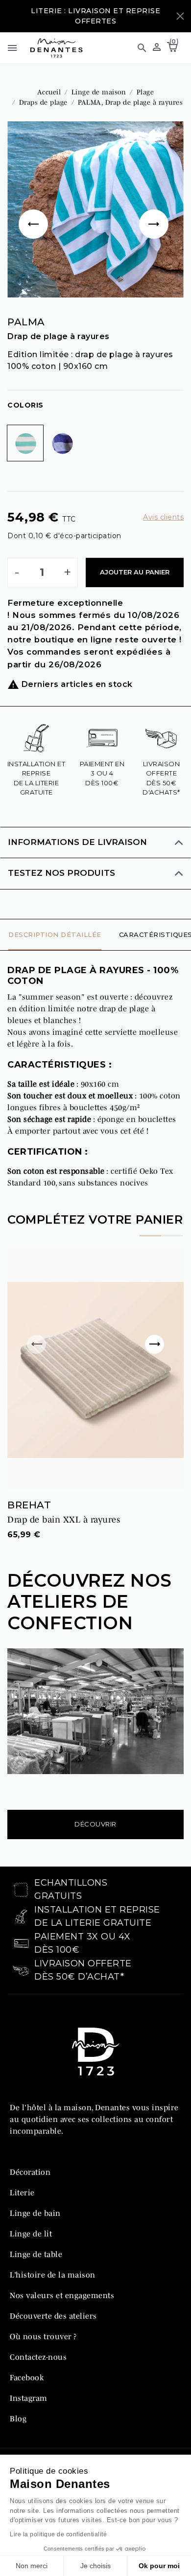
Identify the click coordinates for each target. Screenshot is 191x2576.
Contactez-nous (38, 2357)
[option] (95, 209)
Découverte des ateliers (53, 2316)
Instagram (29, 2398)
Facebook (27, 2377)
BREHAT (29, 1505)
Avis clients (163, 517)
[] (156, 209)
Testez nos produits (61, 873)
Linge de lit (31, 2234)
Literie (22, 2192)
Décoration (30, 2172)
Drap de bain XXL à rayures (64, 1520)
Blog (18, 2418)
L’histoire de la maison (53, 2275)
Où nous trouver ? (43, 2336)
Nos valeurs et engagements (62, 2295)
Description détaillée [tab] (55, 935)
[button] (138, 48)
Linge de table (36, 2254)
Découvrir (95, 1824)
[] (35, 209)
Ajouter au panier (135, 572)
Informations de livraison (77, 842)
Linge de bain (35, 2213)
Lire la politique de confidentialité (58, 2534)
